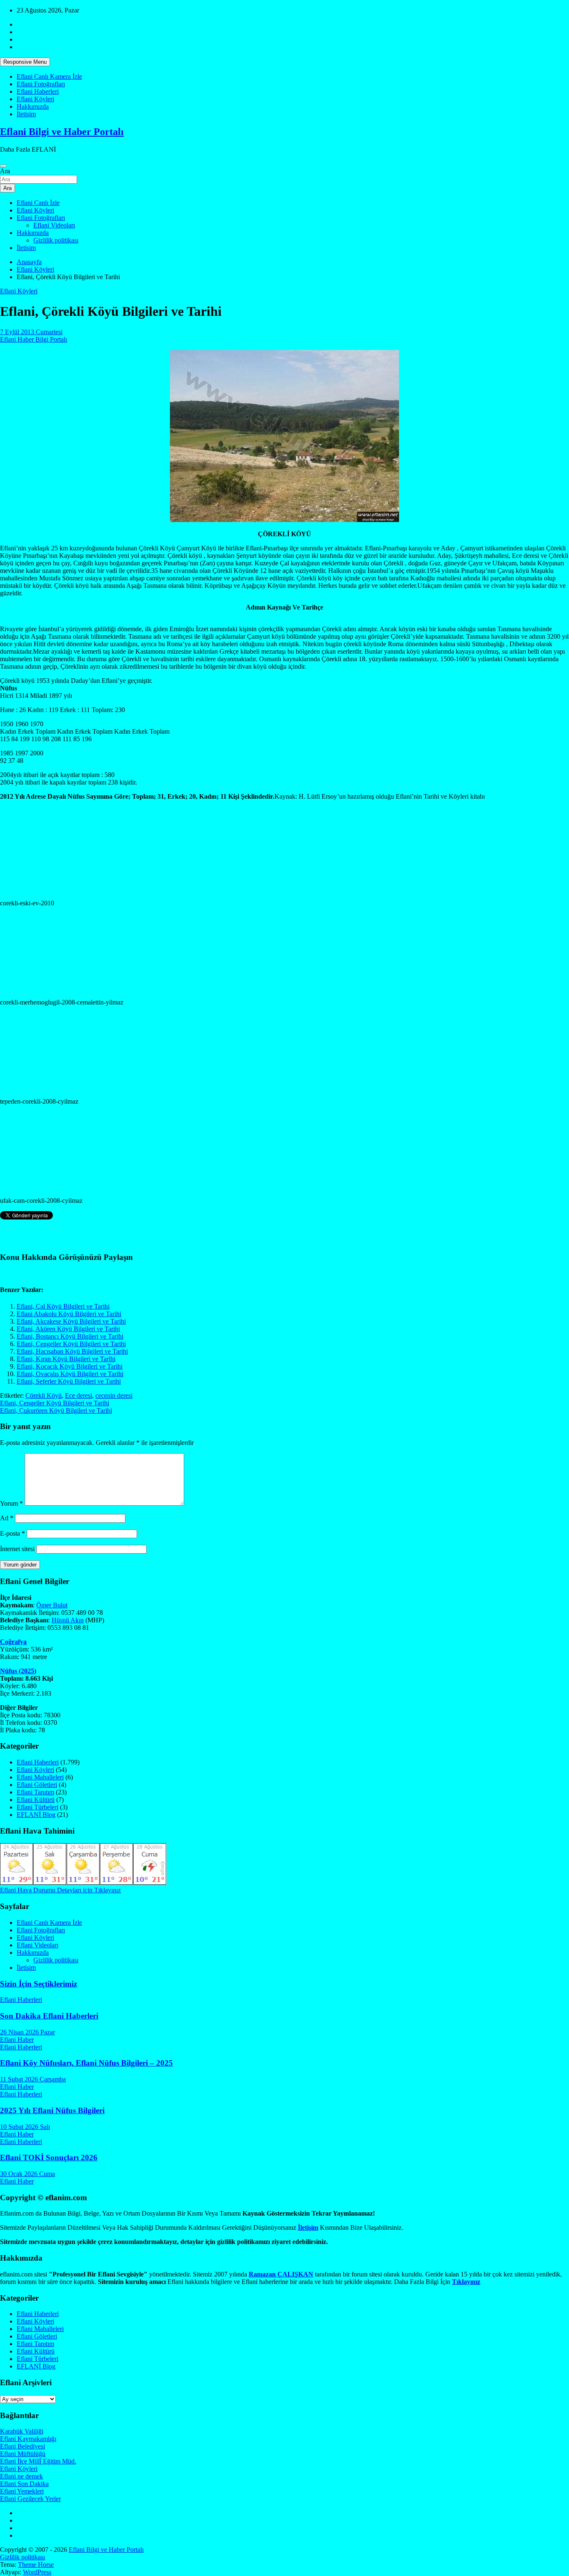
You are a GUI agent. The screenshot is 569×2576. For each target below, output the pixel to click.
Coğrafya (13, 1642)
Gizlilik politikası (56, 240)
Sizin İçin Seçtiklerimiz (39, 1984)
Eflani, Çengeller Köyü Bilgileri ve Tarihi (71, 1344)
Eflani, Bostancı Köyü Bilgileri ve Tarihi (70, 1336)
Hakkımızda (33, 106)
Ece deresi (79, 1395)
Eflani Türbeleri (37, 1807)
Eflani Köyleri (35, 99)
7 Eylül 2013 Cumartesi (31, 332)
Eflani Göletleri (37, 1785)
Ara (5, 171)
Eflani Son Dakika (24, 2484)
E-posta (12, 1533)
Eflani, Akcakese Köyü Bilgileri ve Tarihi (71, 1321)
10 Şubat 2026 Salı (25, 2127)
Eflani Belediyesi (22, 2446)
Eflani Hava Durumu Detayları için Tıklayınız (60, 1890)
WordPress (37, 2572)
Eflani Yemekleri (22, 2491)
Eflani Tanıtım (35, 1792)
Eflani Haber (17, 2040)
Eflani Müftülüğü (23, 2454)
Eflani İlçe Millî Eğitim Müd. (38, 2461)
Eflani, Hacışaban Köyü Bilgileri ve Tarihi (72, 1351)
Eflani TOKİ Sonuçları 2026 (49, 2157)
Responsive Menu (25, 62)
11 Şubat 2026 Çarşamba (33, 2079)
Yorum (11, 1503)
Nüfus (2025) (18, 1671)
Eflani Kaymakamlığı (28, 2439)
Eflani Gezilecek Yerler (30, 2499)
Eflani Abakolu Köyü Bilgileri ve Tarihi (69, 1314)
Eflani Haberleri (38, 91)
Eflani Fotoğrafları (41, 84)
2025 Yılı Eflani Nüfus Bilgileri (52, 2110)
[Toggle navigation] (3, 166)
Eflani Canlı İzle (38, 203)
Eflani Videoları (54, 225)
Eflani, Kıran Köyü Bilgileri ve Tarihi (66, 1359)
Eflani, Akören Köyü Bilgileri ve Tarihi (68, 1329)
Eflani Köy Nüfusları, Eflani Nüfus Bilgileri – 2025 (86, 2063)
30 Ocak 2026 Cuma (27, 2174)
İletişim (26, 114)
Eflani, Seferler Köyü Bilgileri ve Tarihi (69, 1381)
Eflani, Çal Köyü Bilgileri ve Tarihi (63, 1306)
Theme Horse (36, 2565)
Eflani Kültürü (36, 1800)
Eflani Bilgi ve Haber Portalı (62, 132)
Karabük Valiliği (22, 2431)
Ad (7, 1518)
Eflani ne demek (21, 2476)
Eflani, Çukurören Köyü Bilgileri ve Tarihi (56, 1410)
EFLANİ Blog (36, 1815)
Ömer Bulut (52, 1605)
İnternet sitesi (17, 1549)
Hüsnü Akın (68, 1620)
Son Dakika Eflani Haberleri (49, 2016)
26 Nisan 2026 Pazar (27, 2032)
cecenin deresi (114, 1395)
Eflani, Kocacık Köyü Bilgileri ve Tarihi (70, 1366)
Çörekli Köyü (44, 1395)
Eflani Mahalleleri (40, 1777)
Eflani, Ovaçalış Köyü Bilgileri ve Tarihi (70, 1374)
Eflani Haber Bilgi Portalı (34, 339)
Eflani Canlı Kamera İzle (49, 76)
